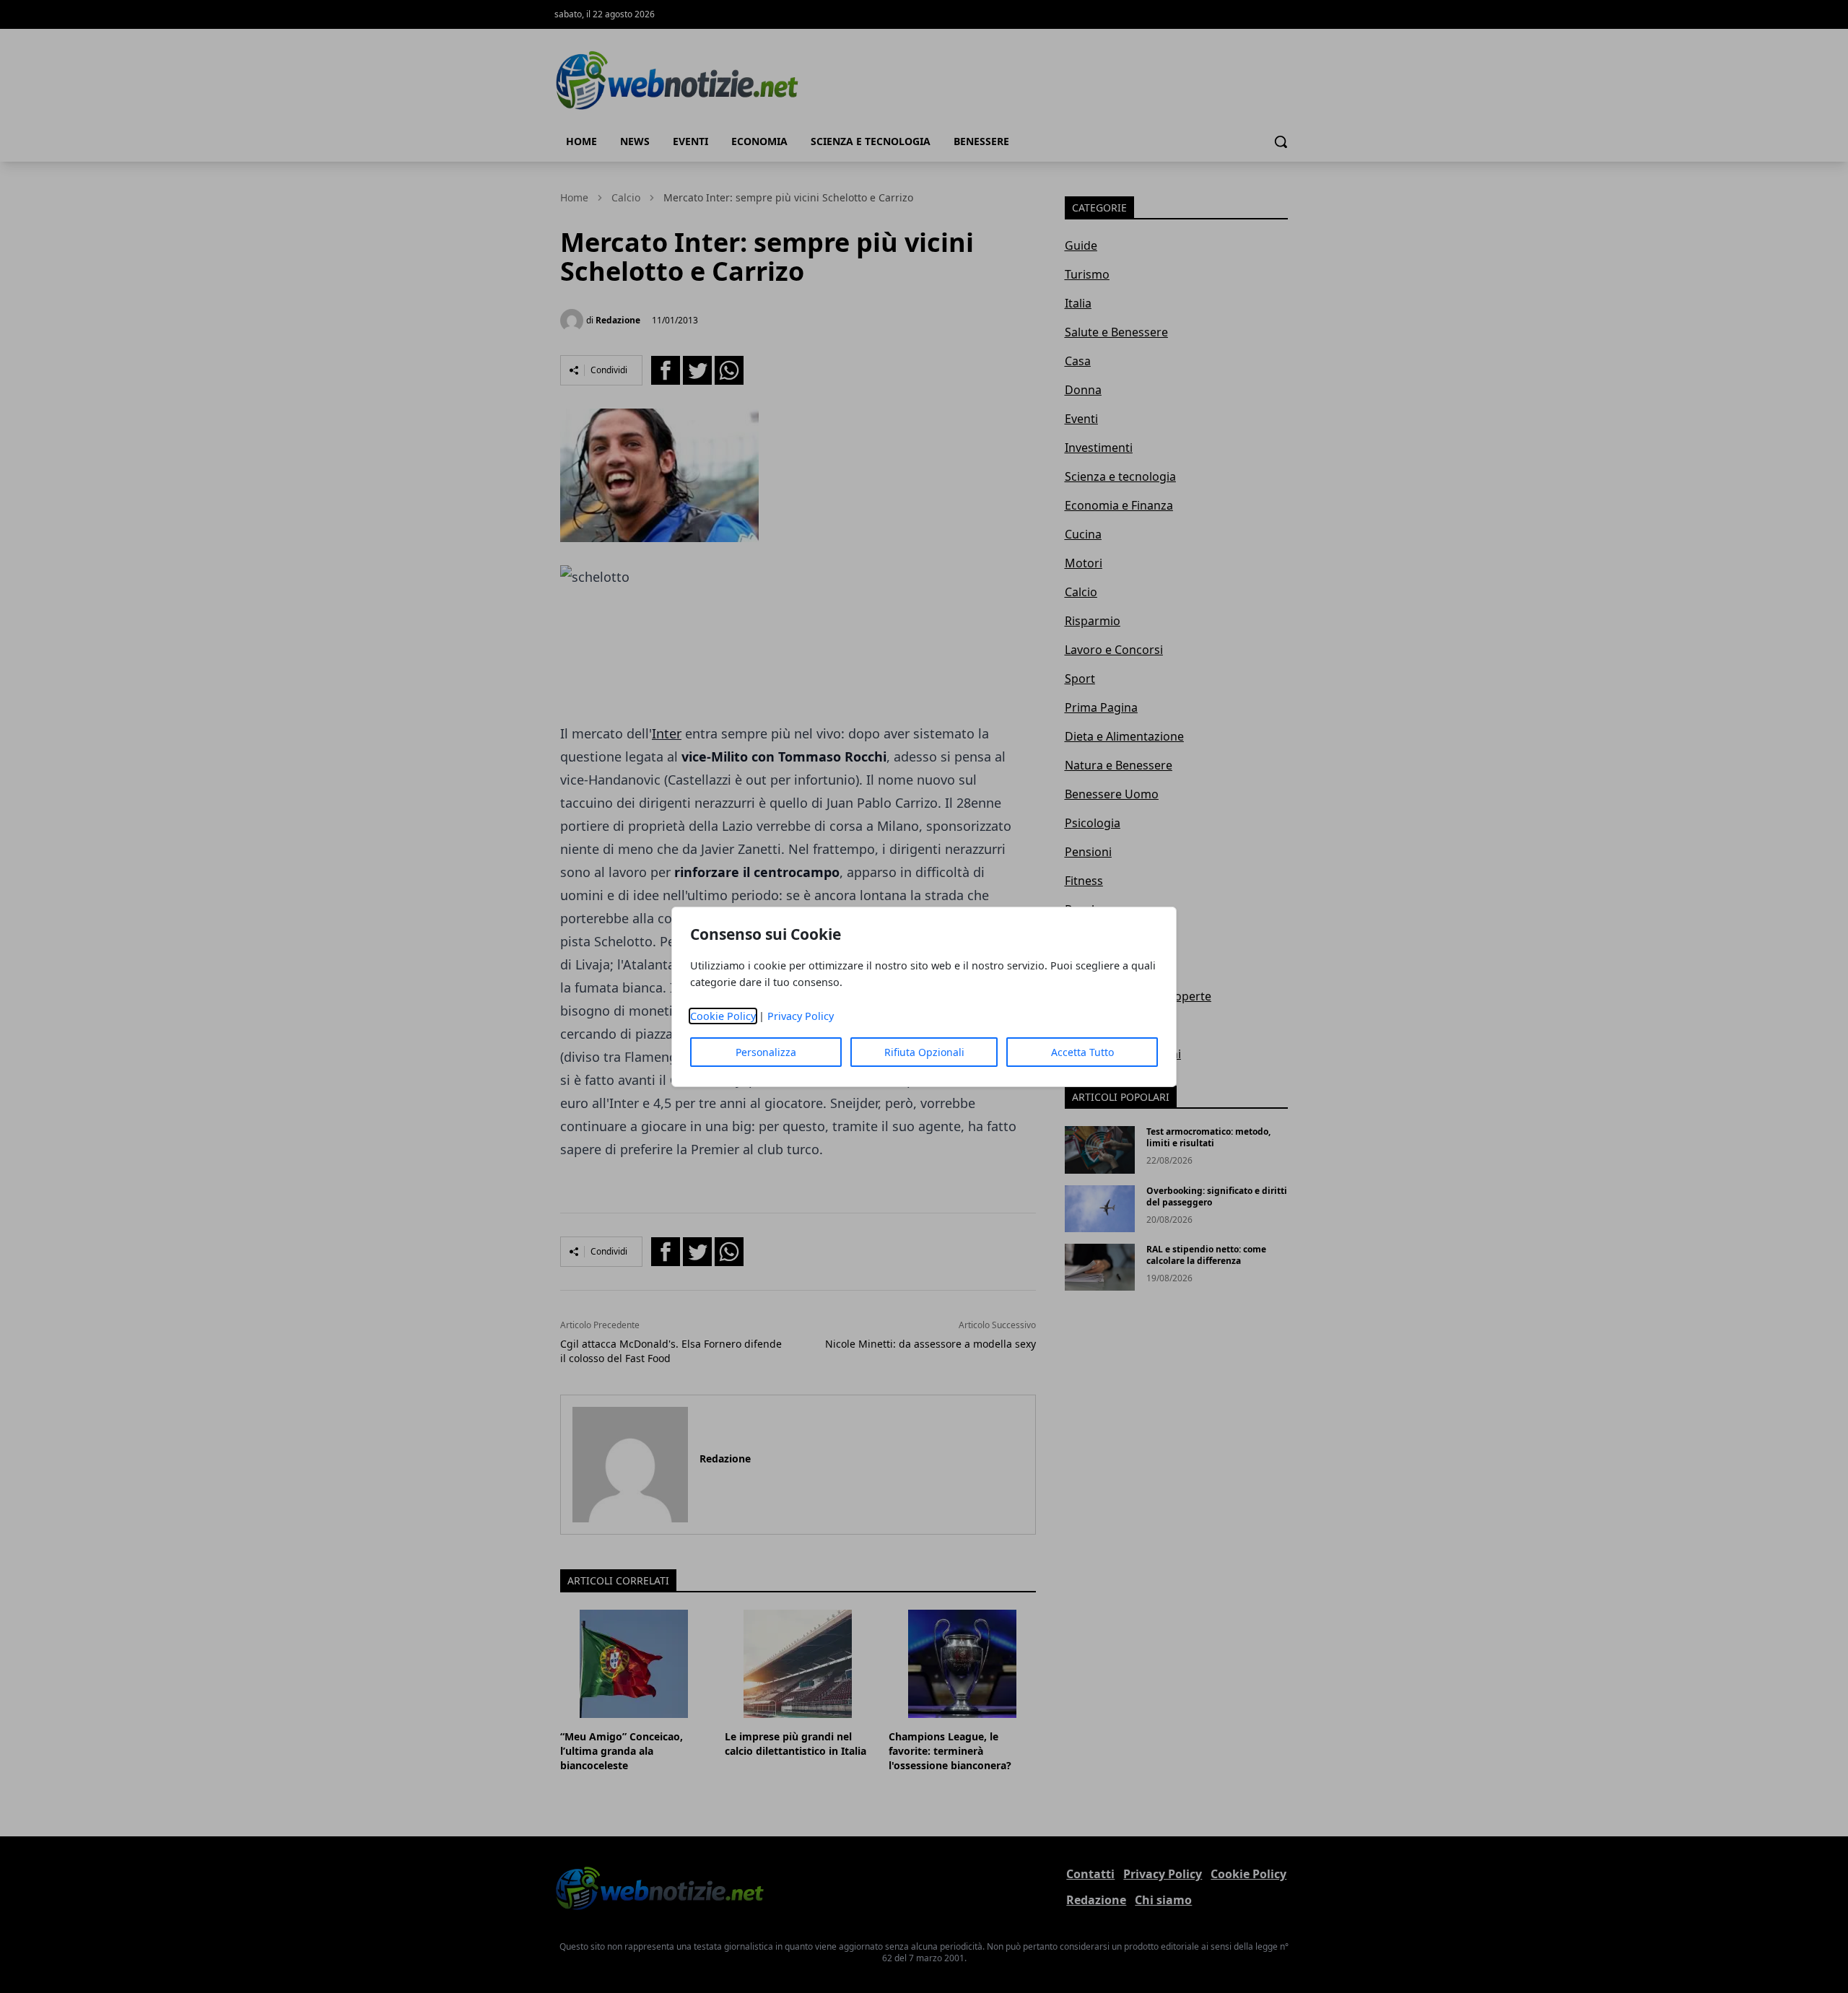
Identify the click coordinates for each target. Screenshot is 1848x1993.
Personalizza (766, 1052)
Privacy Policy (801, 1016)
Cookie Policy (723, 1016)
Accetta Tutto (1082, 1052)
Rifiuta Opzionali (924, 1052)
